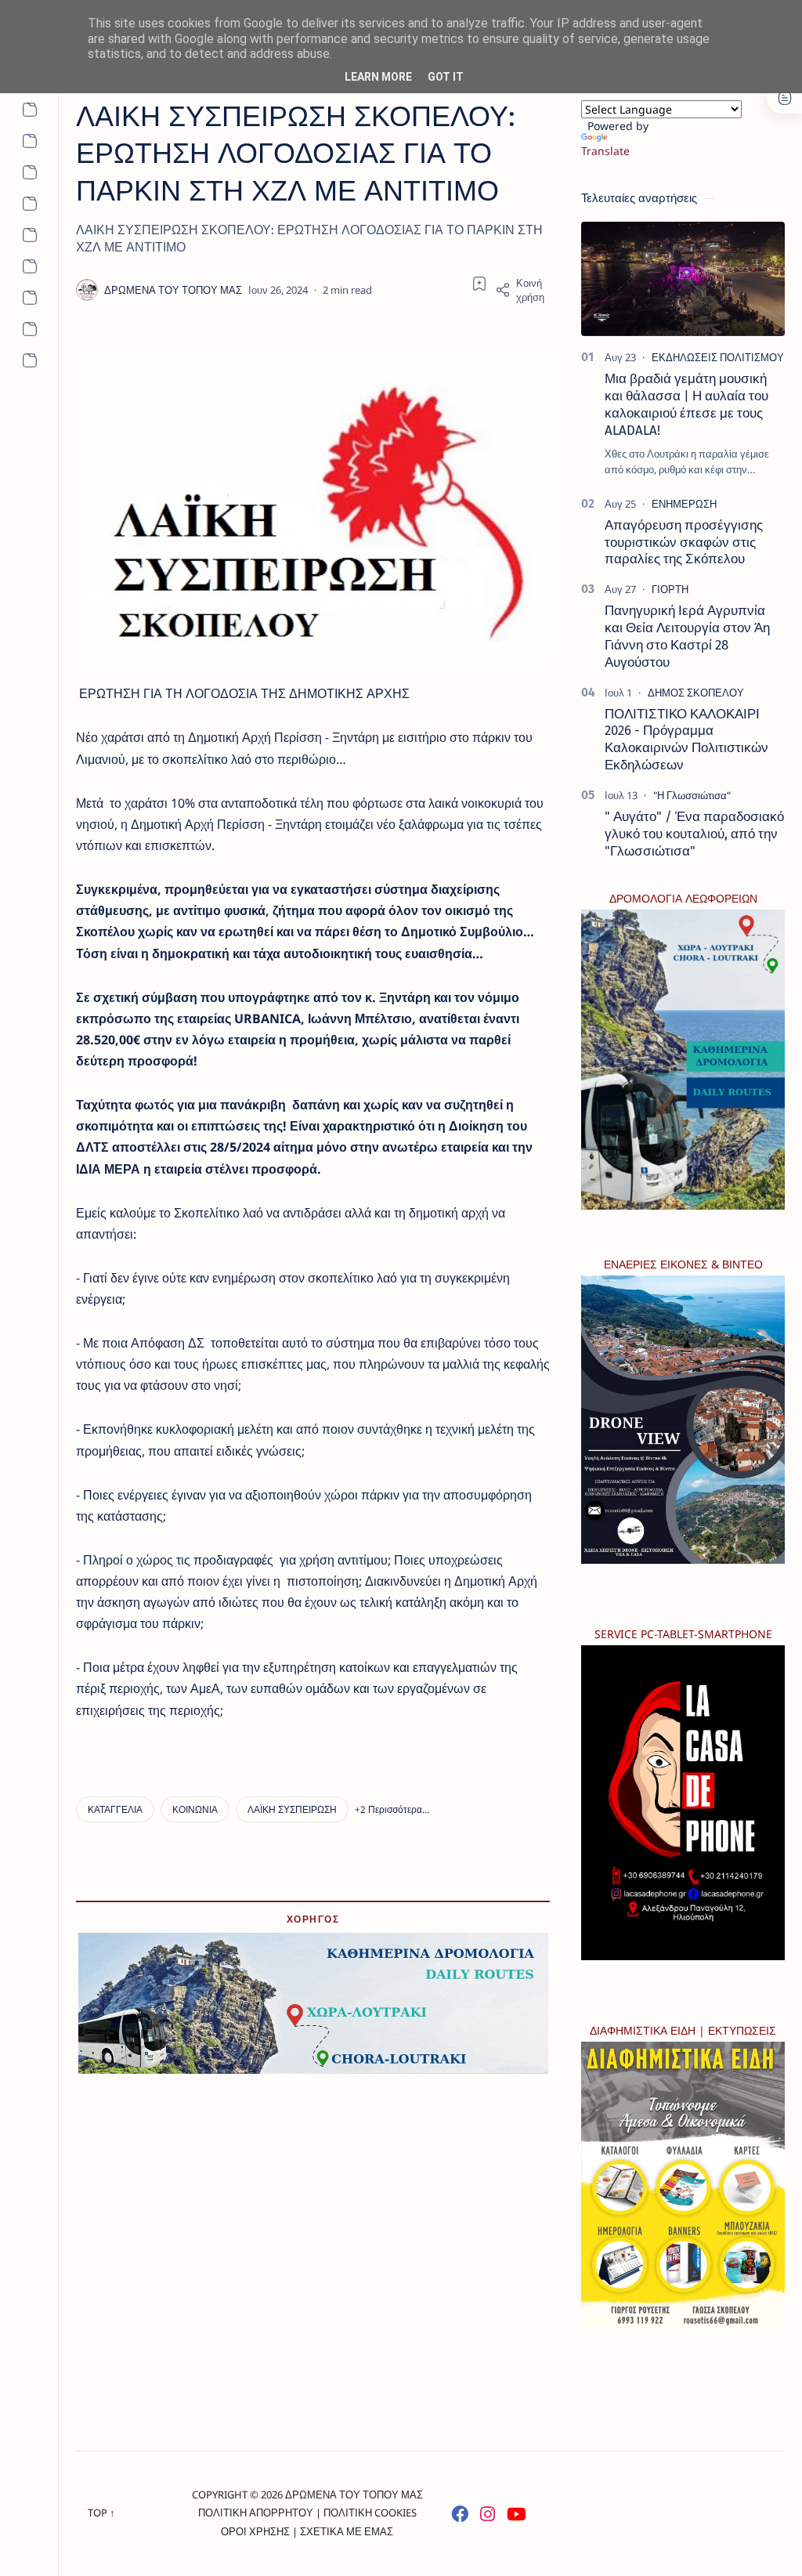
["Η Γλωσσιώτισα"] (692, 795)
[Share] (522, 290)
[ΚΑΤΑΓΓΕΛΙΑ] (115, 1809)
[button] (392, 1809)
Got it (446, 77)
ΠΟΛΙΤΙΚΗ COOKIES (370, 2513)
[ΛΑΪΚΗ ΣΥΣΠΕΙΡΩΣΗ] (292, 1809)
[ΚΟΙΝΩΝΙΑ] (195, 1809)
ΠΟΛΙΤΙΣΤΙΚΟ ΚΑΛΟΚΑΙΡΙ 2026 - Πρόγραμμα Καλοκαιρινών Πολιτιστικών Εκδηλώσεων (686, 739)
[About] (29, 110)
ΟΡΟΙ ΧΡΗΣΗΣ (255, 2531)
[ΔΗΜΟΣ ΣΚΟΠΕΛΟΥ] (696, 693)
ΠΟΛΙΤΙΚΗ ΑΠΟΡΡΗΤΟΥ (256, 2513)
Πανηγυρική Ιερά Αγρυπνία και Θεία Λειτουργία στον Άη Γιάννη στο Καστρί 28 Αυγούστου (687, 636)
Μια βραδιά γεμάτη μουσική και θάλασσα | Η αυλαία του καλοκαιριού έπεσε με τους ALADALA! (686, 404)
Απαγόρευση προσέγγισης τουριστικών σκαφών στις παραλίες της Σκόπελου (684, 542)
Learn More (378, 77)
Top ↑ (101, 2513)
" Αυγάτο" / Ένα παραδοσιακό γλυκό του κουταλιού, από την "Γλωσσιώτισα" (694, 834)
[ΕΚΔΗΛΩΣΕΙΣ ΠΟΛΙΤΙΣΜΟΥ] (718, 357)
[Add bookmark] (479, 284)
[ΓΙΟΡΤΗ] (670, 589)
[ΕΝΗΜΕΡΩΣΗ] (684, 504)
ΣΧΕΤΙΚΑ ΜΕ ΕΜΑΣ (347, 2531)
